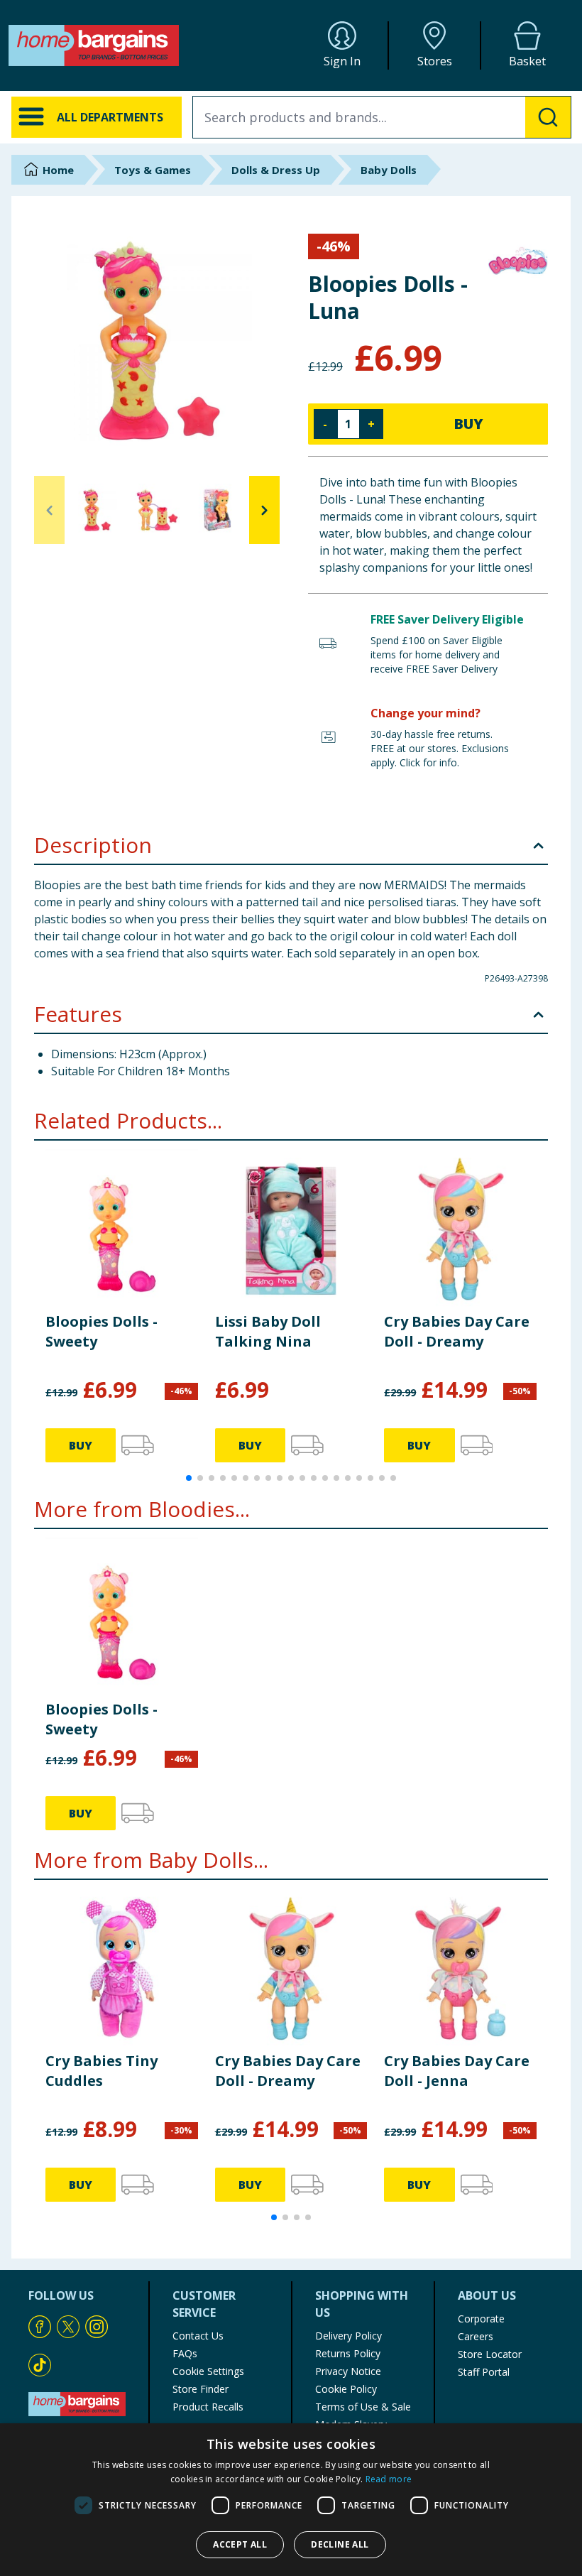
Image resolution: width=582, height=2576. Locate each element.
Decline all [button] (340, 2544)
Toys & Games (153, 170)
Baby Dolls (389, 170)
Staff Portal (484, 2372)
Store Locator (490, 2354)
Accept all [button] (240, 2544)
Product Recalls (208, 2407)
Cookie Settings (208, 2371)
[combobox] (382, 117)
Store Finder (201, 2389)
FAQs (185, 2353)
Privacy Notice (348, 2371)
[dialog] (291, 2500)
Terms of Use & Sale (363, 2407)
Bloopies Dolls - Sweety (101, 1331)
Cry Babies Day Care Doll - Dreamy (457, 1331)
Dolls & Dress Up (276, 170)
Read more (389, 2479)
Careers (476, 2336)
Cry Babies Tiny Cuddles (101, 2071)
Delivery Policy (348, 2336)
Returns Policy (348, 2353)
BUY (468, 424)
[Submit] (548, 117)
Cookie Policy (346, 2389)
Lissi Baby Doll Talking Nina (268, 1331)
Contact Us (198, 2336)
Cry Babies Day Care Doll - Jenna (457, 2071)
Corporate (481, 2319)
